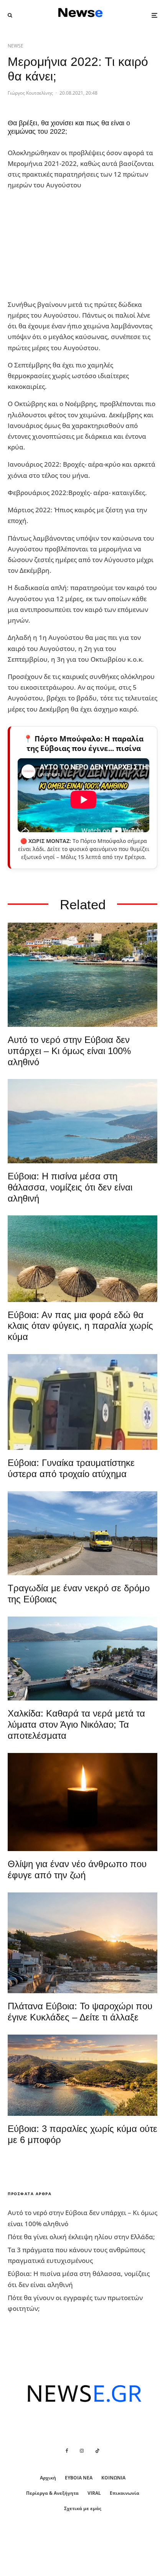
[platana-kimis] (82, 1943)
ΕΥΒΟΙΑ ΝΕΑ (79, 2478)
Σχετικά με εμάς (83, 2508)
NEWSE (16, 46)
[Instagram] (82, 2451)
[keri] (82, 1802)
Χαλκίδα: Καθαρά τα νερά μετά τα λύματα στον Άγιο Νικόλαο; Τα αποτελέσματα (76, 1724)
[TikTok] (97, 2451)
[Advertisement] (65, 245)
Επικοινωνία (125, 2493)
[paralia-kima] (82, 975)
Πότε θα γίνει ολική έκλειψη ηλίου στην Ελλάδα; (81, 2237)
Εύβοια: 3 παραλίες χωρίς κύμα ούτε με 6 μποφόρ (82, 2134)
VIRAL (94, 2493)
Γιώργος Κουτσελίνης (30, 93)
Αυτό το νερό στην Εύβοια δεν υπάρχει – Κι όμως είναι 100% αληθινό (69, 1051)
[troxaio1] (82, 1533)
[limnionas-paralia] (82, 2075)
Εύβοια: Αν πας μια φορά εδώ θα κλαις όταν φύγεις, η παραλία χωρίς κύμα (80, 1326)
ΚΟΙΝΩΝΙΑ (113, 2478)
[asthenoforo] (82, 1402)
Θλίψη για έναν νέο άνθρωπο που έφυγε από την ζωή (77, 1869)
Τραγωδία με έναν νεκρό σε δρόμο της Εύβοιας (79, 1594)
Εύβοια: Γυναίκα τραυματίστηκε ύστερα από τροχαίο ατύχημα (71, 1468)
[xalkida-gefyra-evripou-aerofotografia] (82, 1659)
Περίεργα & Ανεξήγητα (52, 2493)
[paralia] (82, 1121)
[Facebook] (67, 2451)
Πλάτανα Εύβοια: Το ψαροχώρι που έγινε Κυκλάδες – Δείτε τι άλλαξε (80, 2012)
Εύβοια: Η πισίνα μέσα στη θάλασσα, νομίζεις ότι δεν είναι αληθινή (70, 1187)
